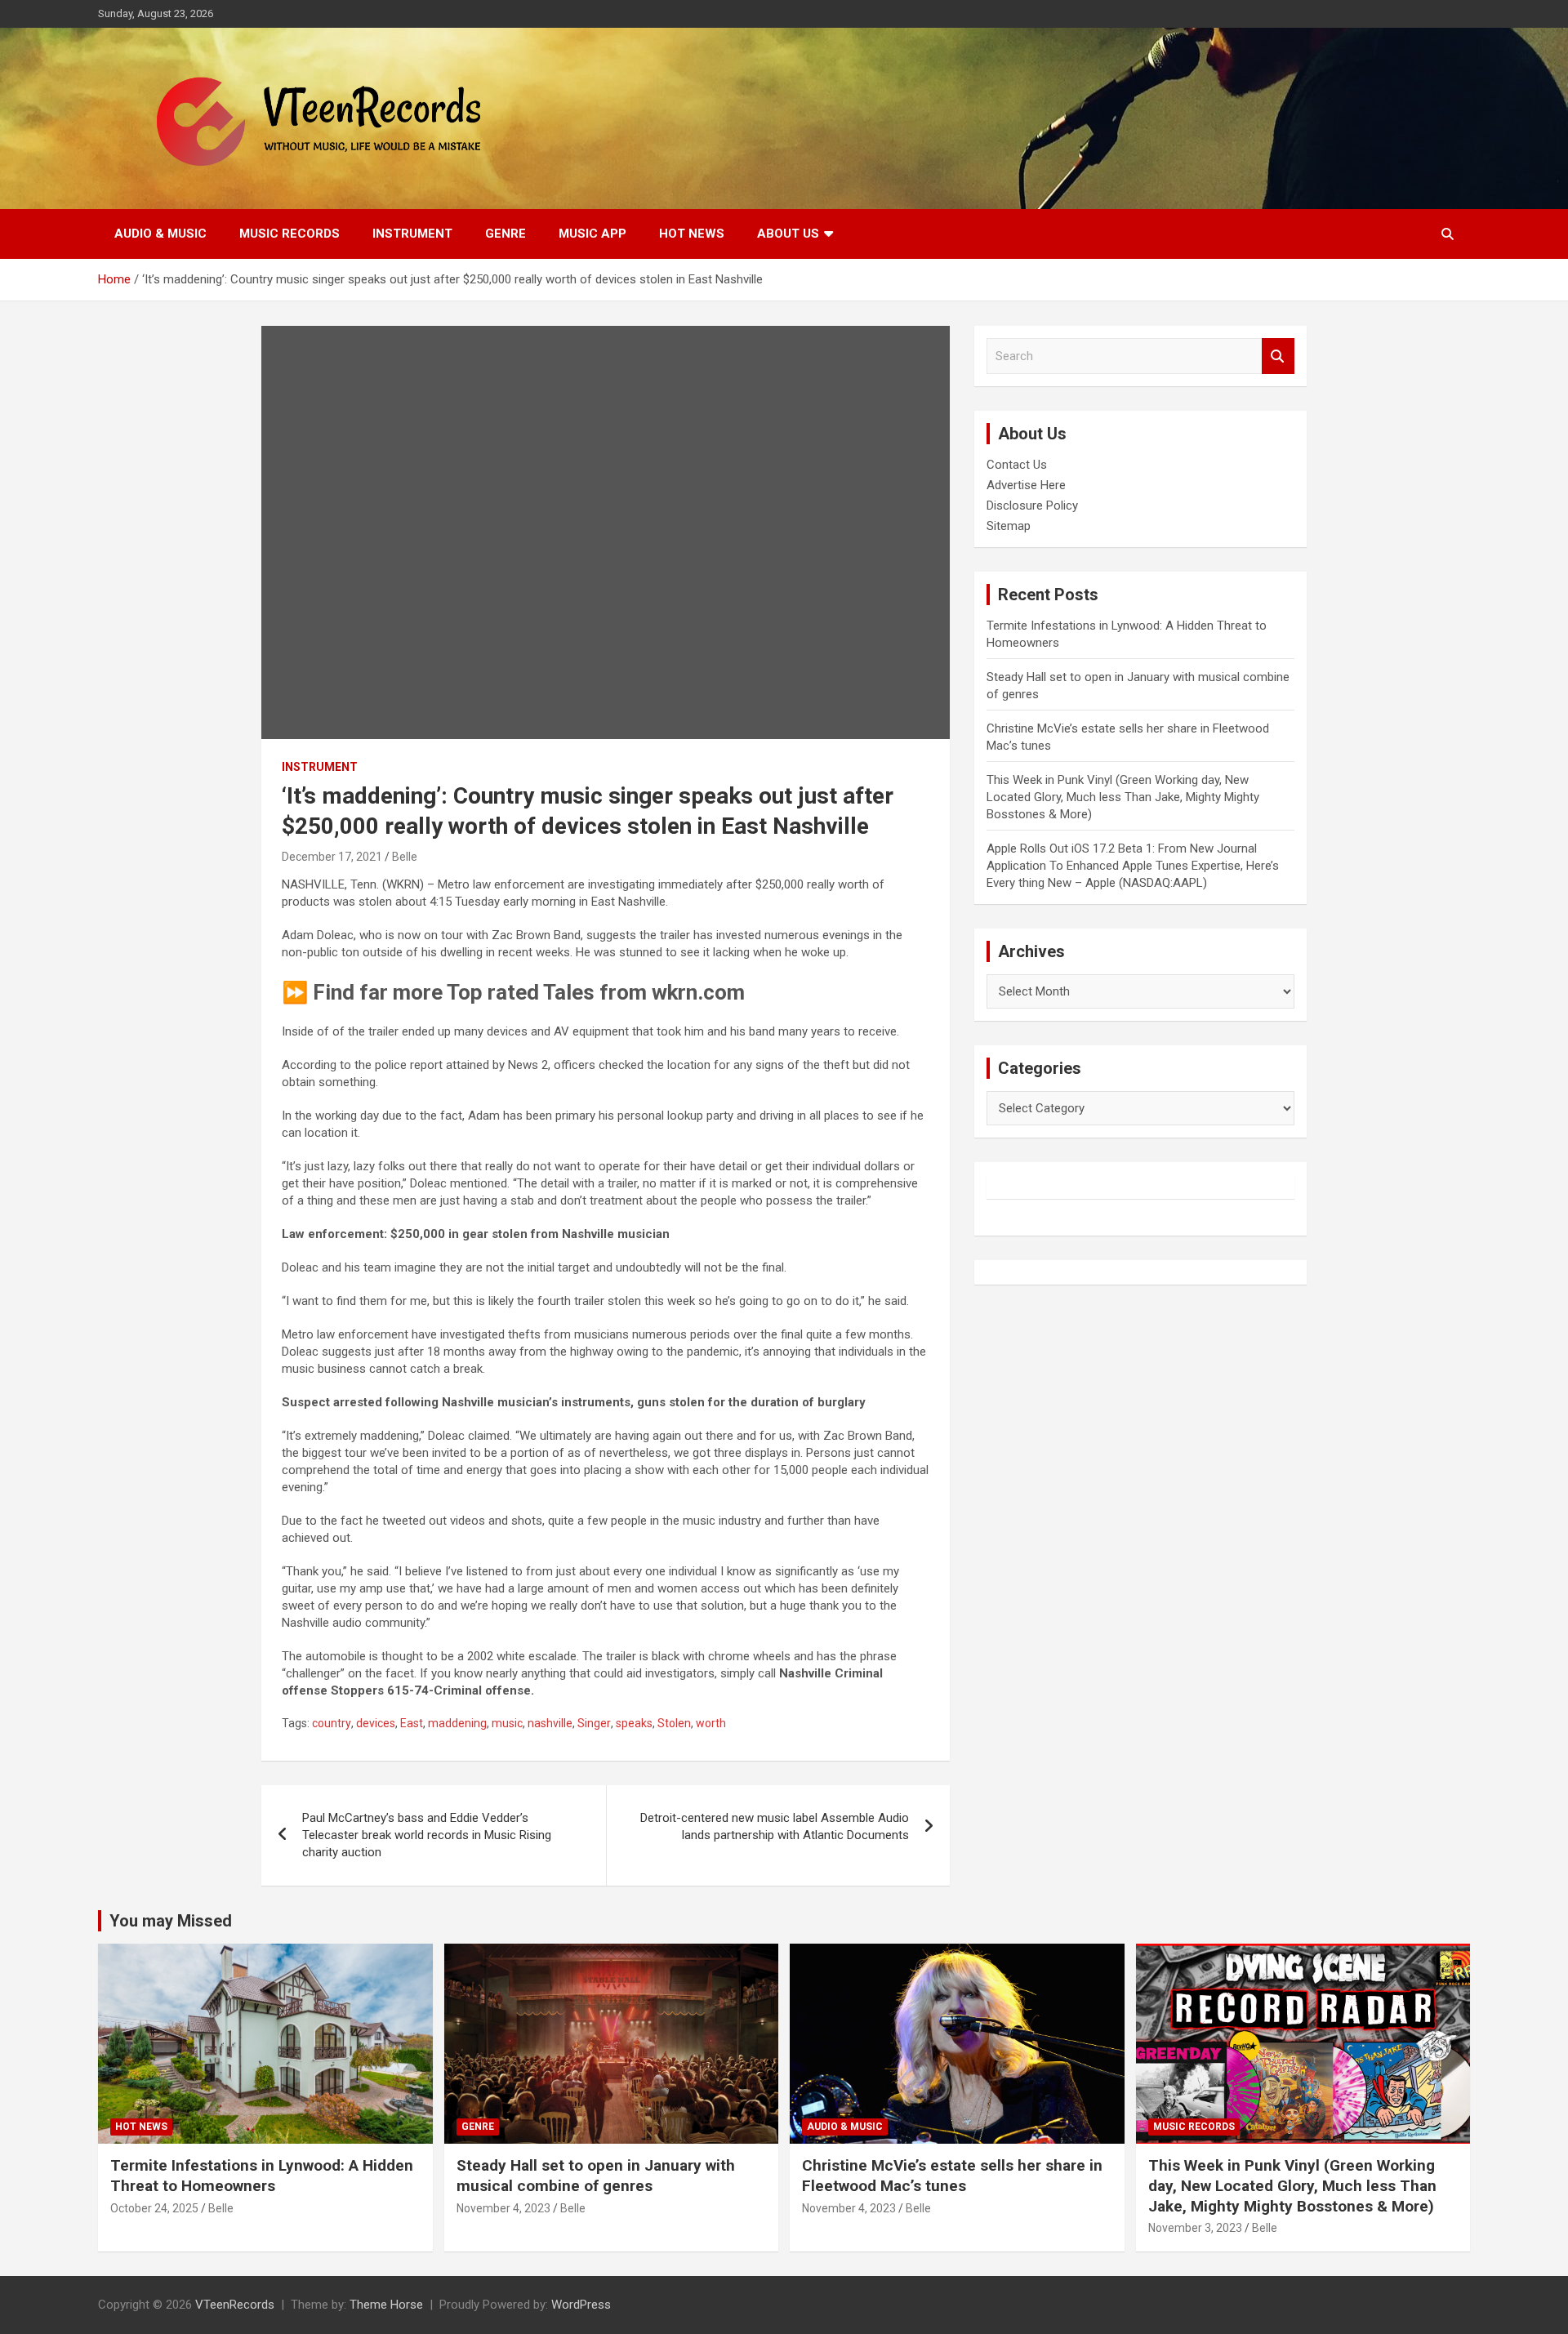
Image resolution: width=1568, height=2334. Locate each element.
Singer (594, 1723)
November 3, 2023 (1195, 2228)
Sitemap (1009, 526)
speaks (634, 1723)
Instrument (412, 234)
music (507, 1723)
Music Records (290, 234)
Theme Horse (386, 2305)
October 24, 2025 (154, 2208)
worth (711, 1723)
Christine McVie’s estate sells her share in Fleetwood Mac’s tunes (952, 2176)
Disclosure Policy (1032, 506)
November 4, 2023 (503, 2208)
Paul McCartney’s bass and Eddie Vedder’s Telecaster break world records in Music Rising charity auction (427, 1835)
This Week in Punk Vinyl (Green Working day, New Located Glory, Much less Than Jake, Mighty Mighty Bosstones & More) (1123, 797)
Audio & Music (160, 234)
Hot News (692, 234)
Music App (592, 234)
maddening (457, 1723)
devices (376, 1723)
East (412, 1723)
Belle (405, 857)
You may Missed (171, 1921)
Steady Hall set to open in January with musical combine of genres (596, 2176)
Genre (506, 234)
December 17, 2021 (332, 857)
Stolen (674, 1723)
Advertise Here (1026, 485)
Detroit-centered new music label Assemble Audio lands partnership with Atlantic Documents (775, 1826)
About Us (788, 234)
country (332, 1723)
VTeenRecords (235, 2305)
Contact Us (1017, 465)
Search (1278, 356)
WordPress (581, 2305)
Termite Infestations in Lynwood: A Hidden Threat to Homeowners (262, 2176)
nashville (550, 1723)
